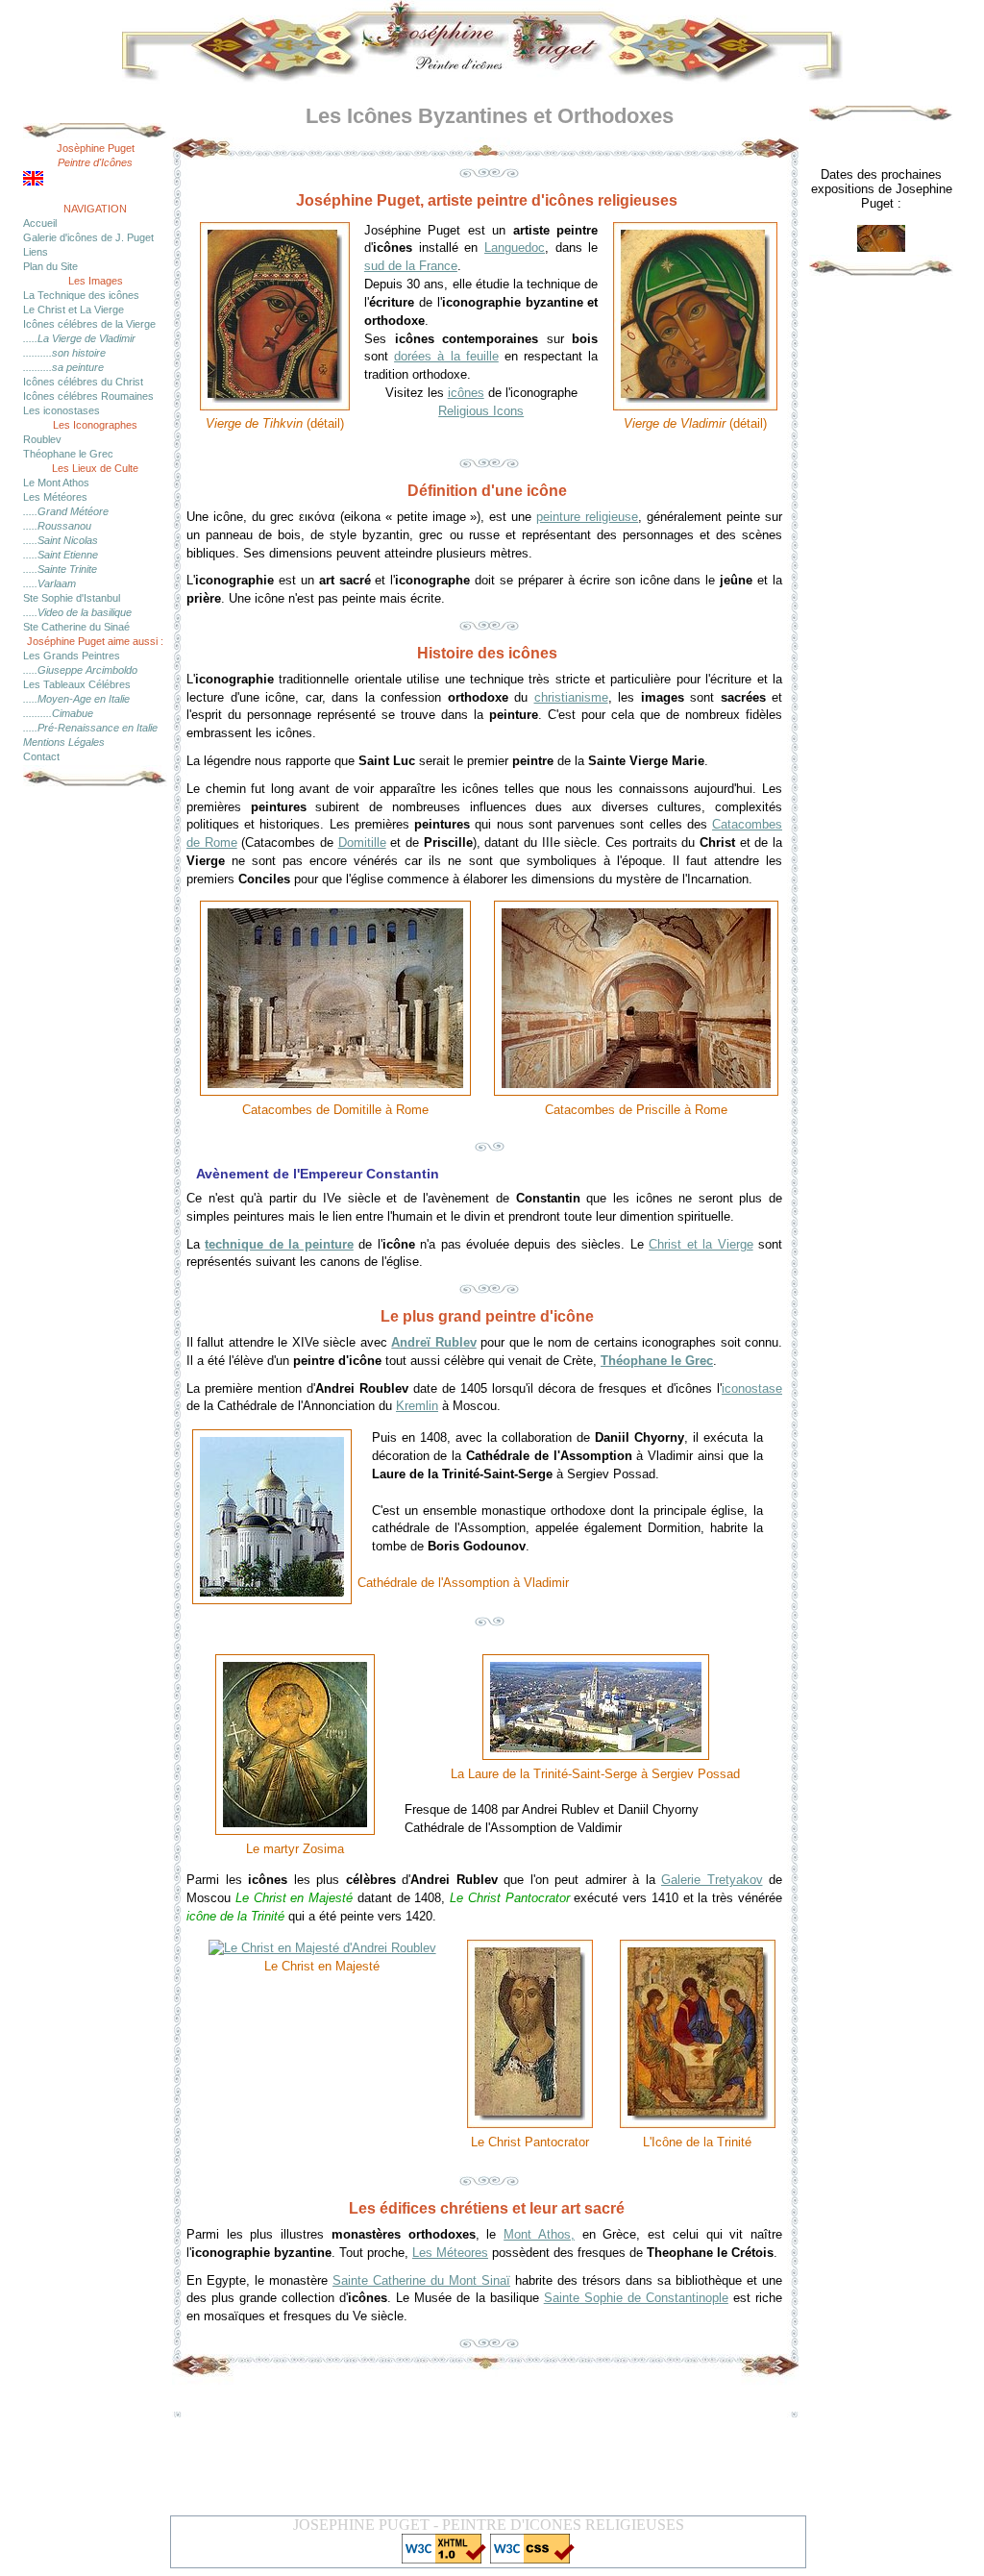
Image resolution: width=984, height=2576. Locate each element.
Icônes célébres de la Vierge (89, 324)
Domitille (362, 842)
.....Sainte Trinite (60, 569)
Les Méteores (450, 2253)
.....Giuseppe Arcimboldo (80, 670)
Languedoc (515, 248)
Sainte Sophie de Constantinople (636, 2298)
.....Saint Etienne (61, 555)
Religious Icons (481, 411)
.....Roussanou (57, 526)
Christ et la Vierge (701, 1244)
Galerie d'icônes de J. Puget (88, 237)
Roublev (42, 439)
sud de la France (411, 266)
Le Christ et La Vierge (74, 310)
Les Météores (55, 497)
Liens (36, 252)
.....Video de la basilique (77, 612)
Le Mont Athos (56, 483)
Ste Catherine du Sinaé (76, 627)
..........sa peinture (63, 367)
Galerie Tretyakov (712, 1880)
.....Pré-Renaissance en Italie (90, 728)
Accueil (40, 223)
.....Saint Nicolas (61, 540)
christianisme (571, 697)
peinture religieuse (587, 517)
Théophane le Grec (68, 454)
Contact (41, 756)
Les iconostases (61, 410)
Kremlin (417, 1406)
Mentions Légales (64, 742)
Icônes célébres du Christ (83, 382)
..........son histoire (64, 353)
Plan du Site (50, 266)
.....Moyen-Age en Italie (76, 699)
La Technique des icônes (81, 295)
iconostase (752, 1388)
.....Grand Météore (66, 511)
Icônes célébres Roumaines (88, 396)
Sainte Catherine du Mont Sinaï (421, 2280)
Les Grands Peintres (72, 656)
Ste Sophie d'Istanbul (72, 598)
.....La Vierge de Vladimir (79, 338)
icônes (466, 393)
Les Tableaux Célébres (77, 684)
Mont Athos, (539, 2234)
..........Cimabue (58, 713)
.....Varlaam (49, 583)
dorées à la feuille (446, 356)
